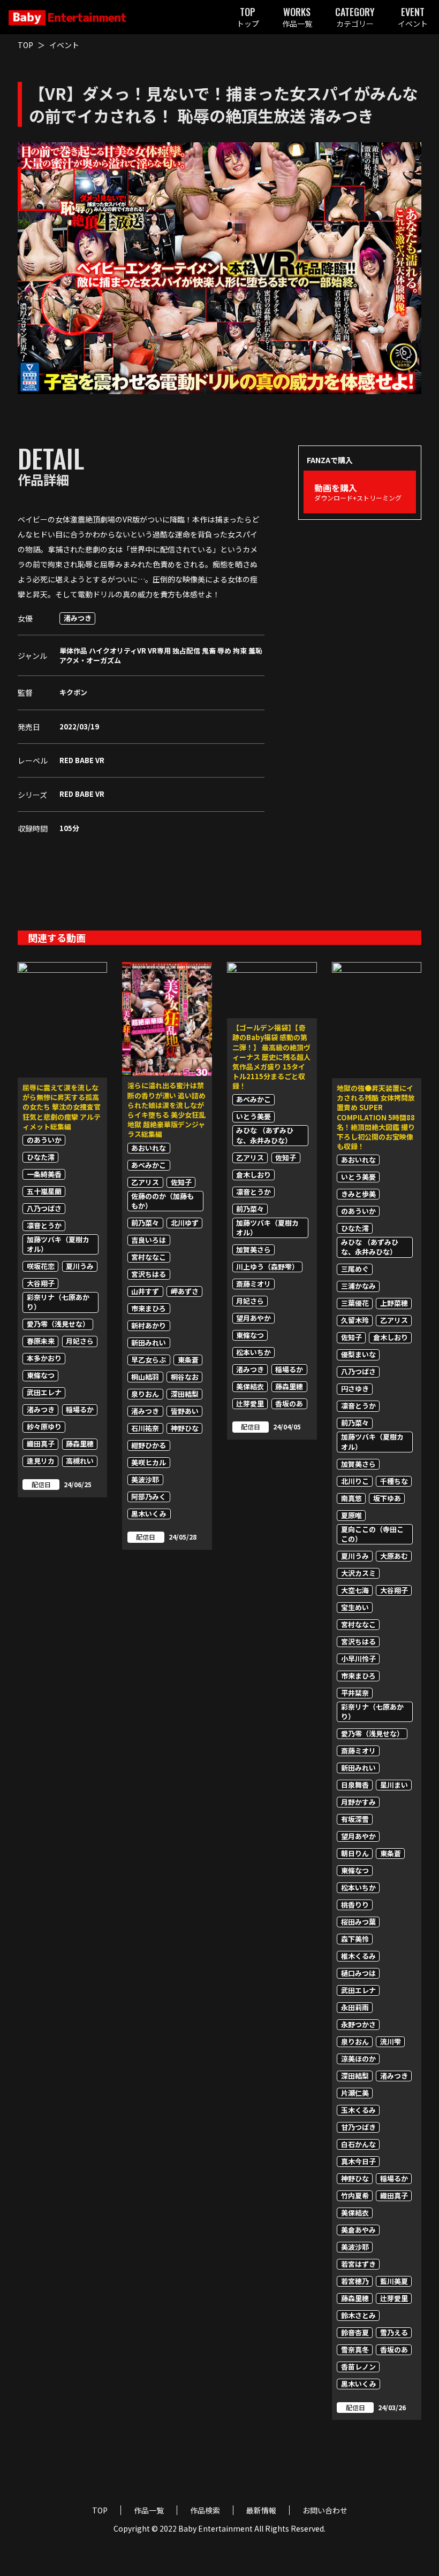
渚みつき (78, 618)
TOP (25, 45)
